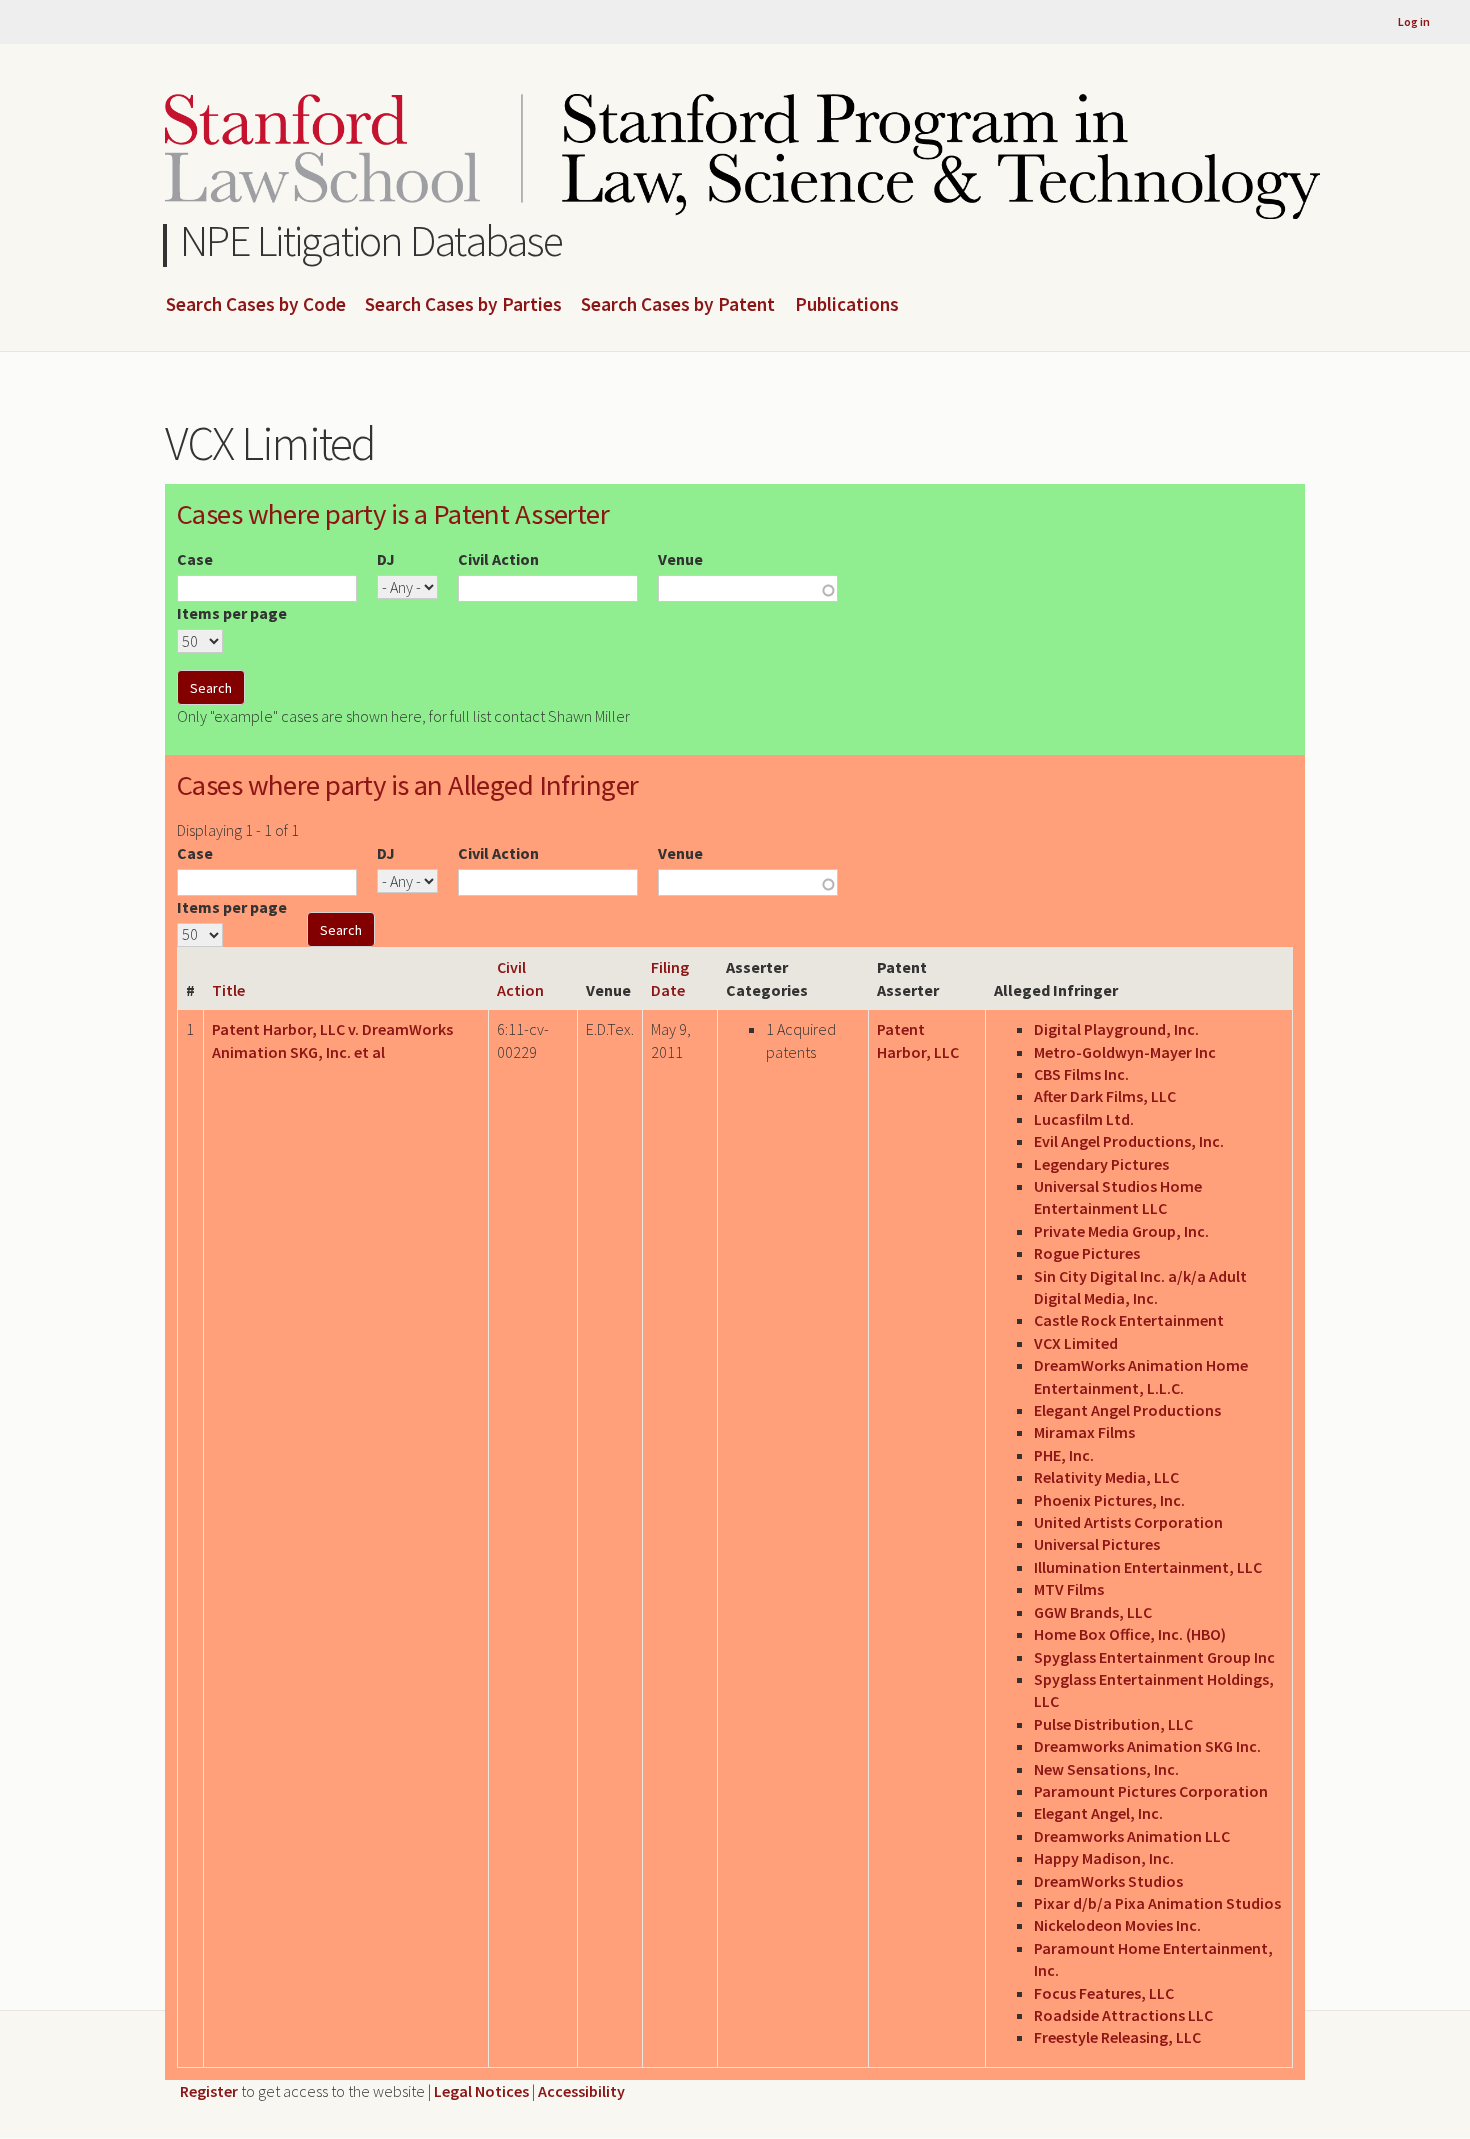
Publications (847, 305)
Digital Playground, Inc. (1116, 1029)
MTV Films (1069, 1589)
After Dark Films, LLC (1105, 1096)
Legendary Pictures (1101, 1164)
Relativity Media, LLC (1106, 1477)
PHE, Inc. (1064, 1455)
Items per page (232, 613)
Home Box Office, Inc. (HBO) (1130, 1634)
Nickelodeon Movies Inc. (1117, 1925)
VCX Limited (1076, 1343)
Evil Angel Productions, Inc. (1129, 1141)
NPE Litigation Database (371, 240)
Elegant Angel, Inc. (1098, 1813)
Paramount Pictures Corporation (1151, 1791)
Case (195, 559)
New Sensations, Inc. (1106, 1769)
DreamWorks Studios (1108, 1881)
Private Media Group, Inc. (1121, 1231)
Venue (680, 559)
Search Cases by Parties (463, 305)
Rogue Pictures (1087, 1253)
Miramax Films (1084, 1432)
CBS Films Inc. (1081, 1074)
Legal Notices (481, 2091)
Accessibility (581, 2091)
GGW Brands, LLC (1093, 1612)
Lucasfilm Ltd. (1084, 1119)
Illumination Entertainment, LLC (1148, 1567)
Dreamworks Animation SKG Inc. (1147, 1746)
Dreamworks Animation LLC (1132, 1836)
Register (209, 2091)
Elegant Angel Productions (1127, 1410)
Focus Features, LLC (1104, 1993)
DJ (386, 559)
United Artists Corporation (1128, 1522)
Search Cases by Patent (678, 305)
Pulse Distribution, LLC (1113, 1724)
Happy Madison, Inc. (1104, 1858)
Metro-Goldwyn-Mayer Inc (1125, 1052)
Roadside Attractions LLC (1123, 2015)
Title (228, 990)
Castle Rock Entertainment (1129, 1320)
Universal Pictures (1097, 1544)
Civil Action (498, 559)
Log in (1414, 21)
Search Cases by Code (256, 305)
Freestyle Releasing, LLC (1117, 2037)
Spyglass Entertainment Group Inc (1154, 1657)
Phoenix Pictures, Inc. (1109, 1500)
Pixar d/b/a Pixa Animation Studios (1157, 1903)
